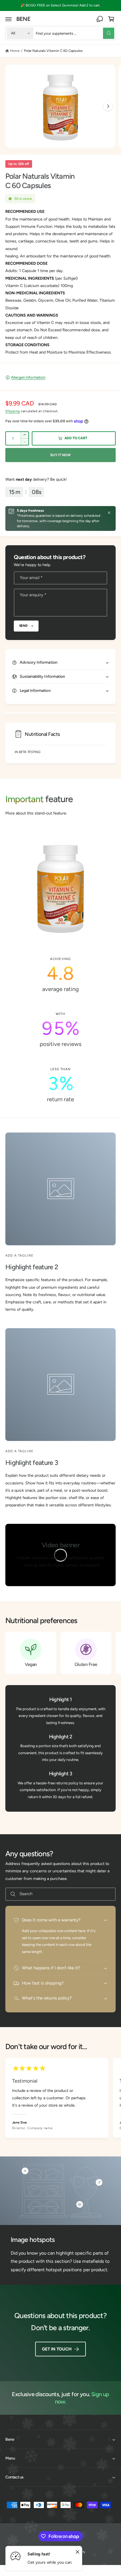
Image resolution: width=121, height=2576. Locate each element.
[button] (9, 19)
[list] (60, 1030)
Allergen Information (28, 377)
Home (15, 51)
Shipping (13, 411)
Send (23, 626)
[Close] (109, 513)
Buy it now (60, 455)
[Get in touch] (100, 19)
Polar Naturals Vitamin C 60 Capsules (53, 51)
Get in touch (57, 2349)
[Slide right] (108, 106)
